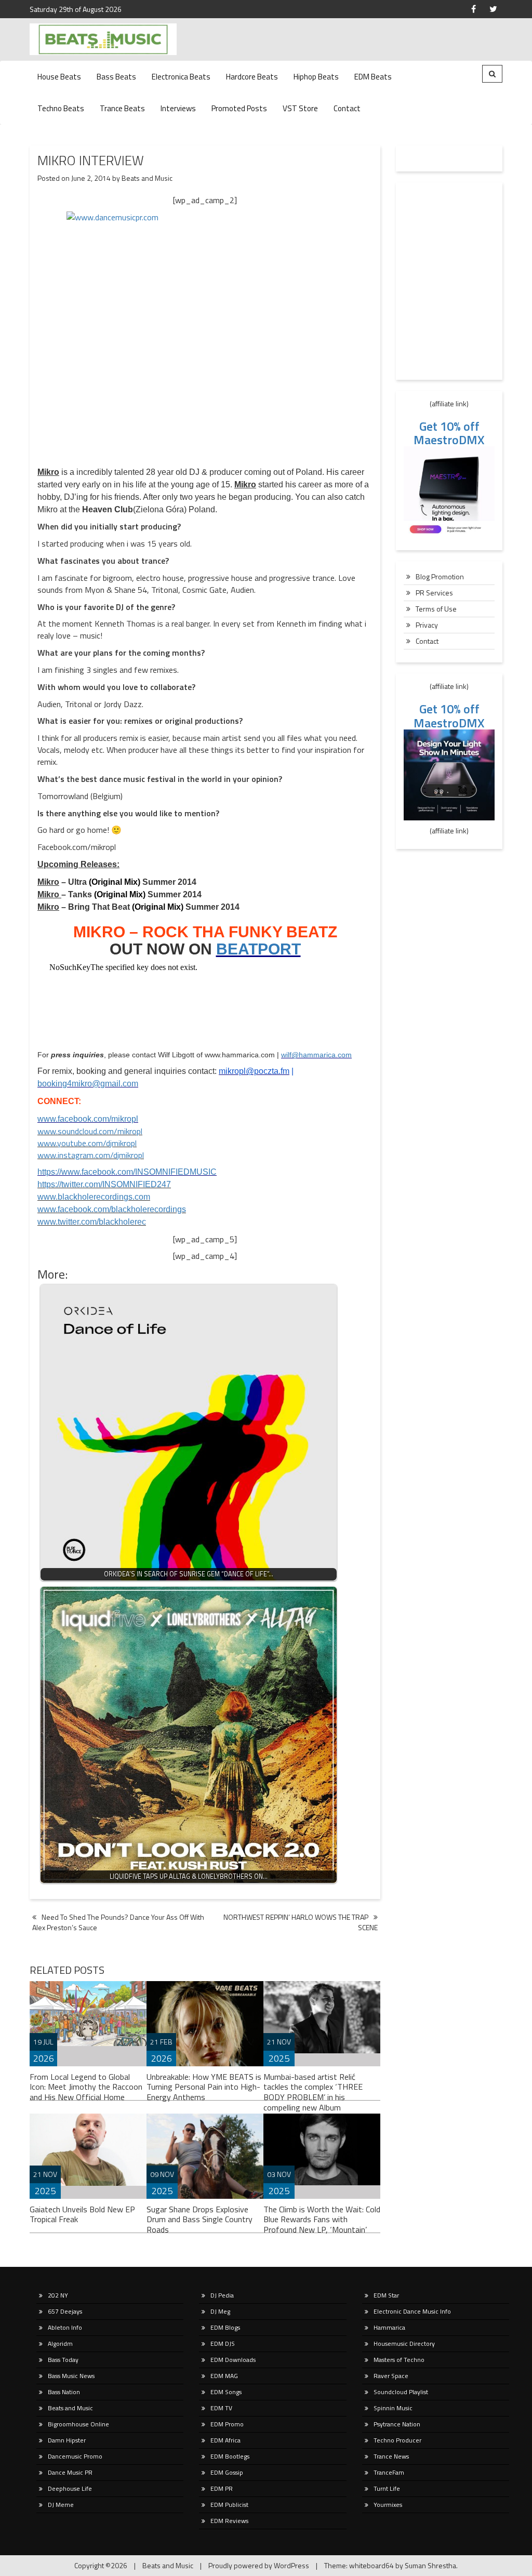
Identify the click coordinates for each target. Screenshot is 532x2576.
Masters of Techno (399, 2360)
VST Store (300, 108)
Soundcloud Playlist (401, 2392)
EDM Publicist (229, 2505)
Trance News (391, 2456)
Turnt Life (387, 2488)
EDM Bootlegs (230, 2456)
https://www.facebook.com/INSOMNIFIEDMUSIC (127, 1172)
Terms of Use (436, 609)
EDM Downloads (233, 2360)
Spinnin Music (393, 2408)
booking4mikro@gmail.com (88, 1084)
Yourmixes (388, 2505)
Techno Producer (397, 2440)
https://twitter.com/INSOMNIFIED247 (104, 1184)
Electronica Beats (181, 77)
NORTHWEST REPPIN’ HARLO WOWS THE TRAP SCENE (301, 1922)
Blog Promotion (440, 576)
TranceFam (389, 2472)
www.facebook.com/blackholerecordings (112, 1209)
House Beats (59, 77)
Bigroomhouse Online (78, 2424)
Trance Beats (122, 108)
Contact (347, 108)
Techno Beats (61, 108)
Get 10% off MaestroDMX (449, 433)
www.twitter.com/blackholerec (92, 1222)
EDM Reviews (229, 2521)
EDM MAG (224, 2376)
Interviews (178, 108)
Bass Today (63, 2360)
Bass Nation (64, 2392)
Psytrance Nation (397, 2424)
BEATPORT (258, 949)
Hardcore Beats (252, 77)
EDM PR (222, 2488)
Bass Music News (71, 2376)
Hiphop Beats (316, 77)
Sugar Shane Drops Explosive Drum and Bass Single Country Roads (199, 2220)
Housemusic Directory (404, 2343)
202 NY (58, 2295)
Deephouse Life (70, 2488)
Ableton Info (65, 2327)
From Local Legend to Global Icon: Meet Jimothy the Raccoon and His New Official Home (86, 2087)
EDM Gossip (227, 2472)
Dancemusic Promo (75, 2456)
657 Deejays (65, 2311)
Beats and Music (147, 178)
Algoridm (60, 2343)
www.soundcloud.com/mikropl (90, 1131)
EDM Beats (373, 77)
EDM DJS (223, 2343)
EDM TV (221, 2408)
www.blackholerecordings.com (94, 1197)
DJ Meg (220, 2311)
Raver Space (391, 2376)
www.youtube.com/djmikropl (87, 1143)
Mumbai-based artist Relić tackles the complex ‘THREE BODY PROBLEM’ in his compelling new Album (313, 2092)
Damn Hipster (67, 2440)
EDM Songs (226, 2392)
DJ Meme (61, 2505)
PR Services (434, 593)
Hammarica (389, 2327)
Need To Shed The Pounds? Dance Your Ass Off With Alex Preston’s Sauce (118, 1922)
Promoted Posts (239, 108)
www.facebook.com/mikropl (88, 1119)
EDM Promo (227, 2424)
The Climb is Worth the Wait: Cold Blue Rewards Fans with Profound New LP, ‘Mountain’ (322, 2220)
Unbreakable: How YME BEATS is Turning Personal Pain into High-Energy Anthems (204, 2087)
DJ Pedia (222, 2295)
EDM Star (386, 2295)
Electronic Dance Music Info (412, 2311)
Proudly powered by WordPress (259, 2565)
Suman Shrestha (430, 2565)
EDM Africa (225, 2440)
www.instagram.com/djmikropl (91, 1155)
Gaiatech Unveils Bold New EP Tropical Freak (82, 2214)
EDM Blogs (225, 2327)
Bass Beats (116, 77)
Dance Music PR (70, 2472)
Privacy (427, 625)
